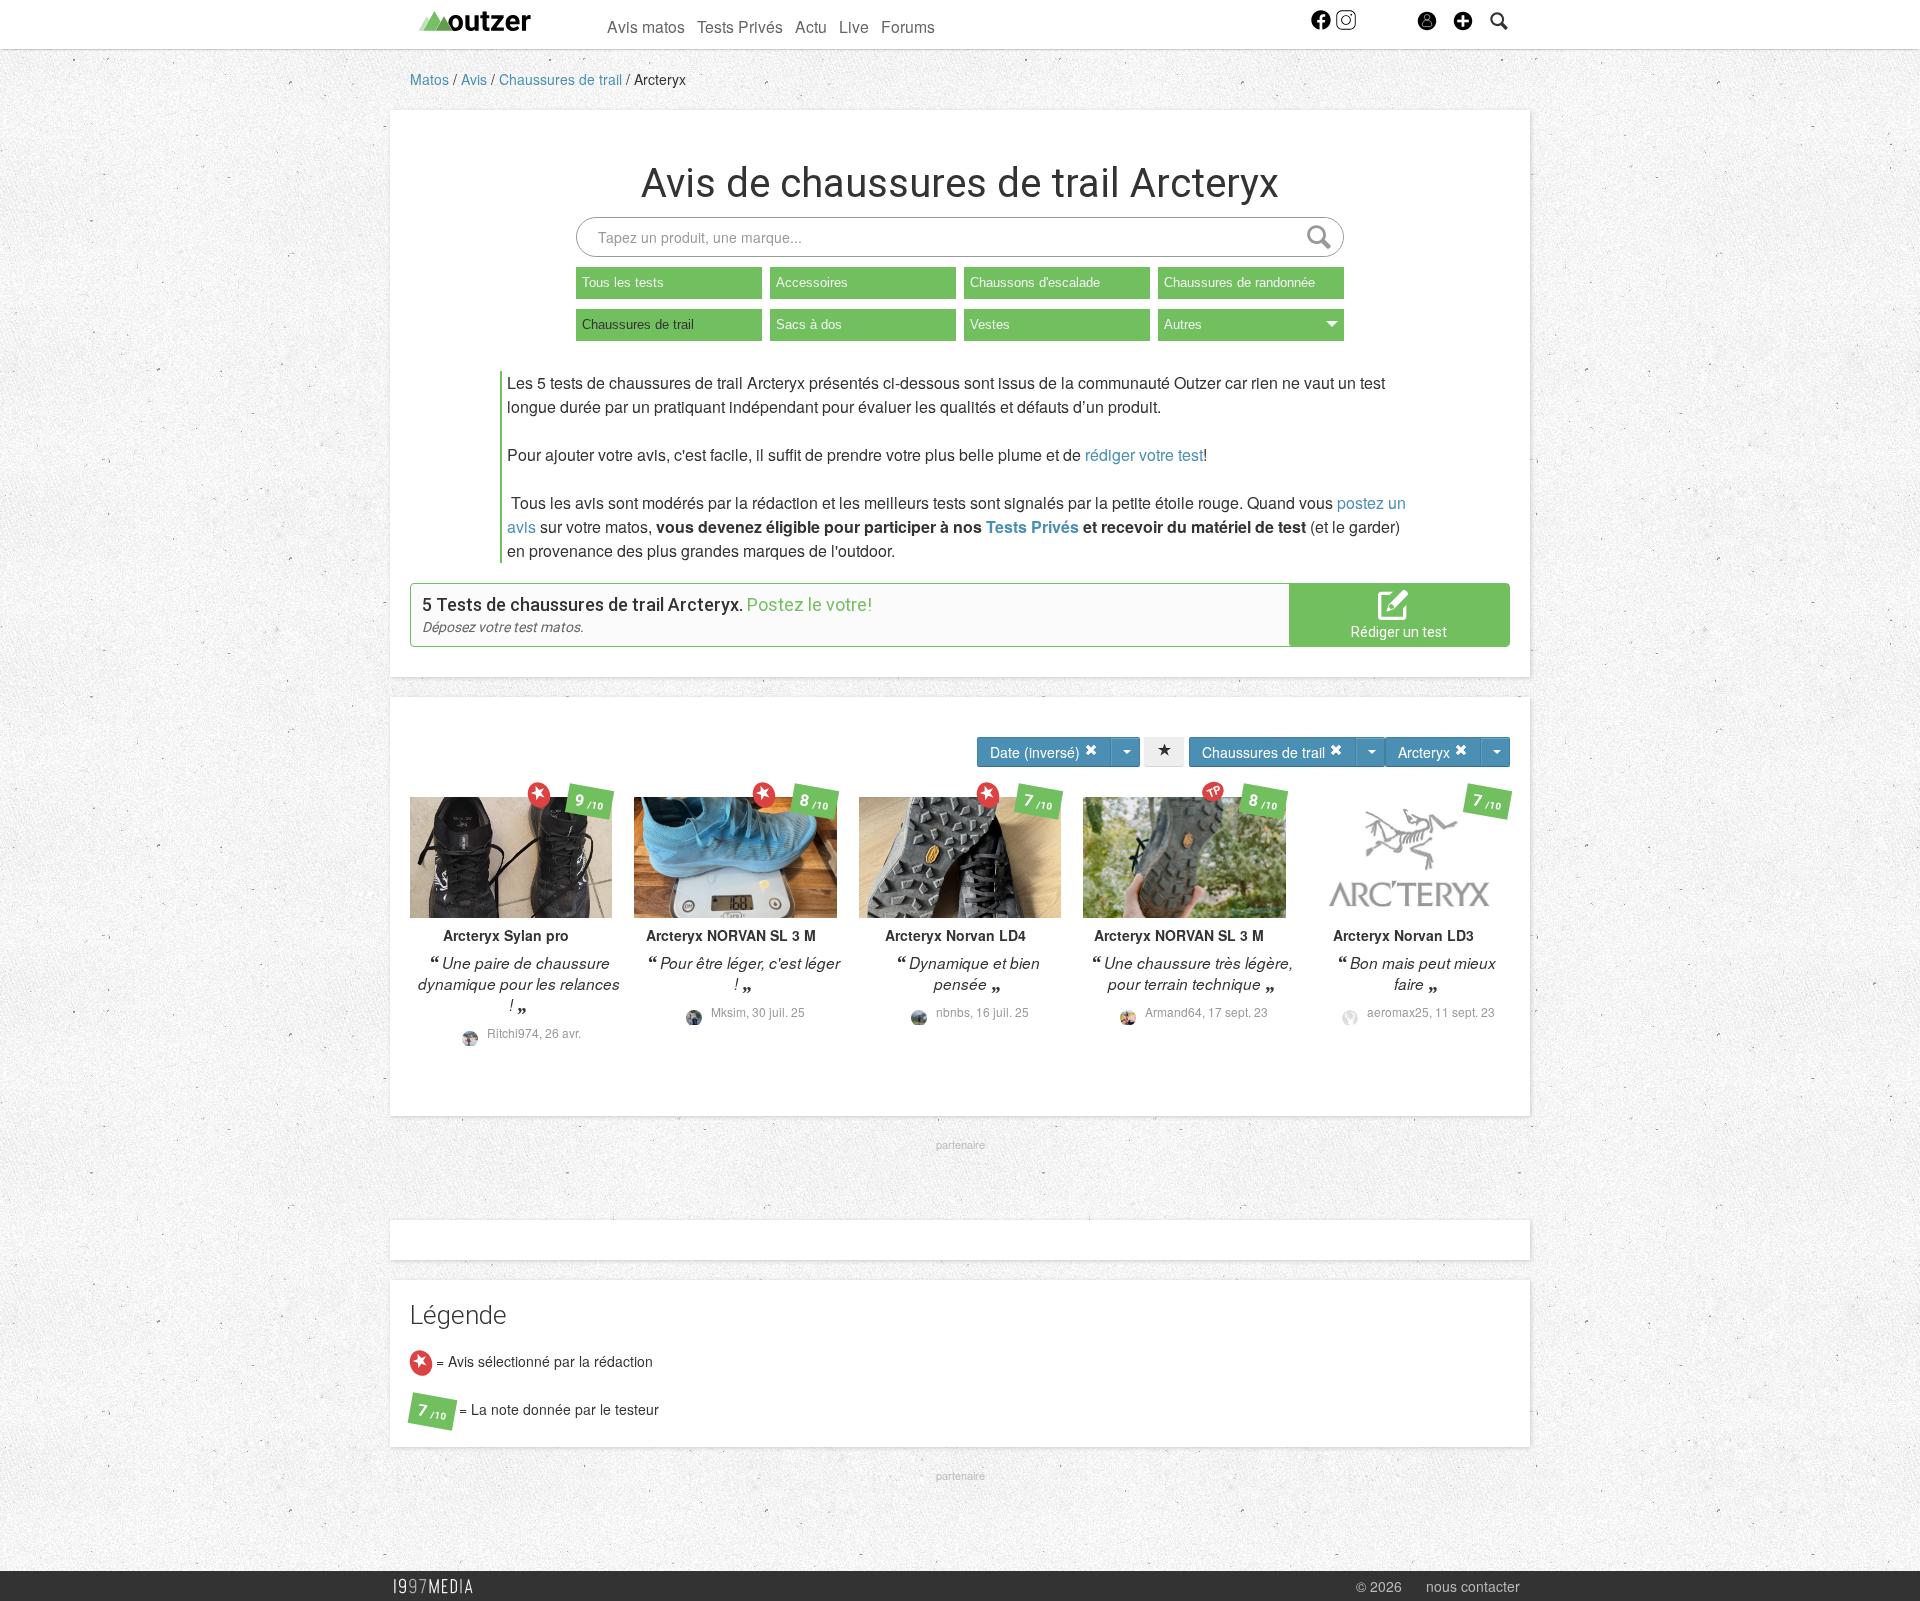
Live (854, 26)
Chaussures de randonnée (1239, 282)
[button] (1463, 21)
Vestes (990, 324)
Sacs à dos (809, 324)
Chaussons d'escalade (1035, 282)
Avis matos (646, 26)
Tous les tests (623, 282)
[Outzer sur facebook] (1322, 26)
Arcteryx (660, 79)
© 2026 (1379, 1586)
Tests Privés (740, 26)
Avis (476, 79)
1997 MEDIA (439, 1587)
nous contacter (1473, 1586)
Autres (1183, 324)
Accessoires (812, 282)
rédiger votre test (1144, 454)
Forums (908, 26)
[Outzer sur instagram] (1346, 26)
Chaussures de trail (562, 79)
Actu (811, 26)
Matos (431, 79)
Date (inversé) (1037, 752)
